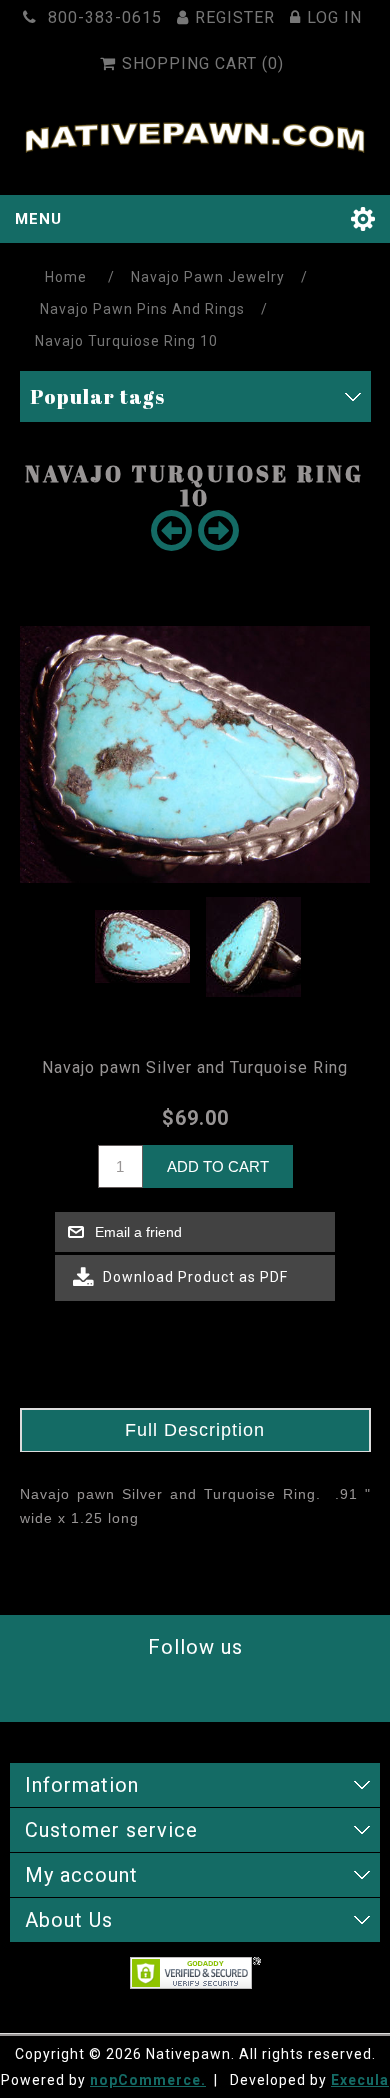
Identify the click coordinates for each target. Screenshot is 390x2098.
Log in (334, 17)
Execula (360, 2080)
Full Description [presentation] (195, 1430)
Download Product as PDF (193, 1276)
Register (235, 17)
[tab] (195, 1430)
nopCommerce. (148, 2080)
